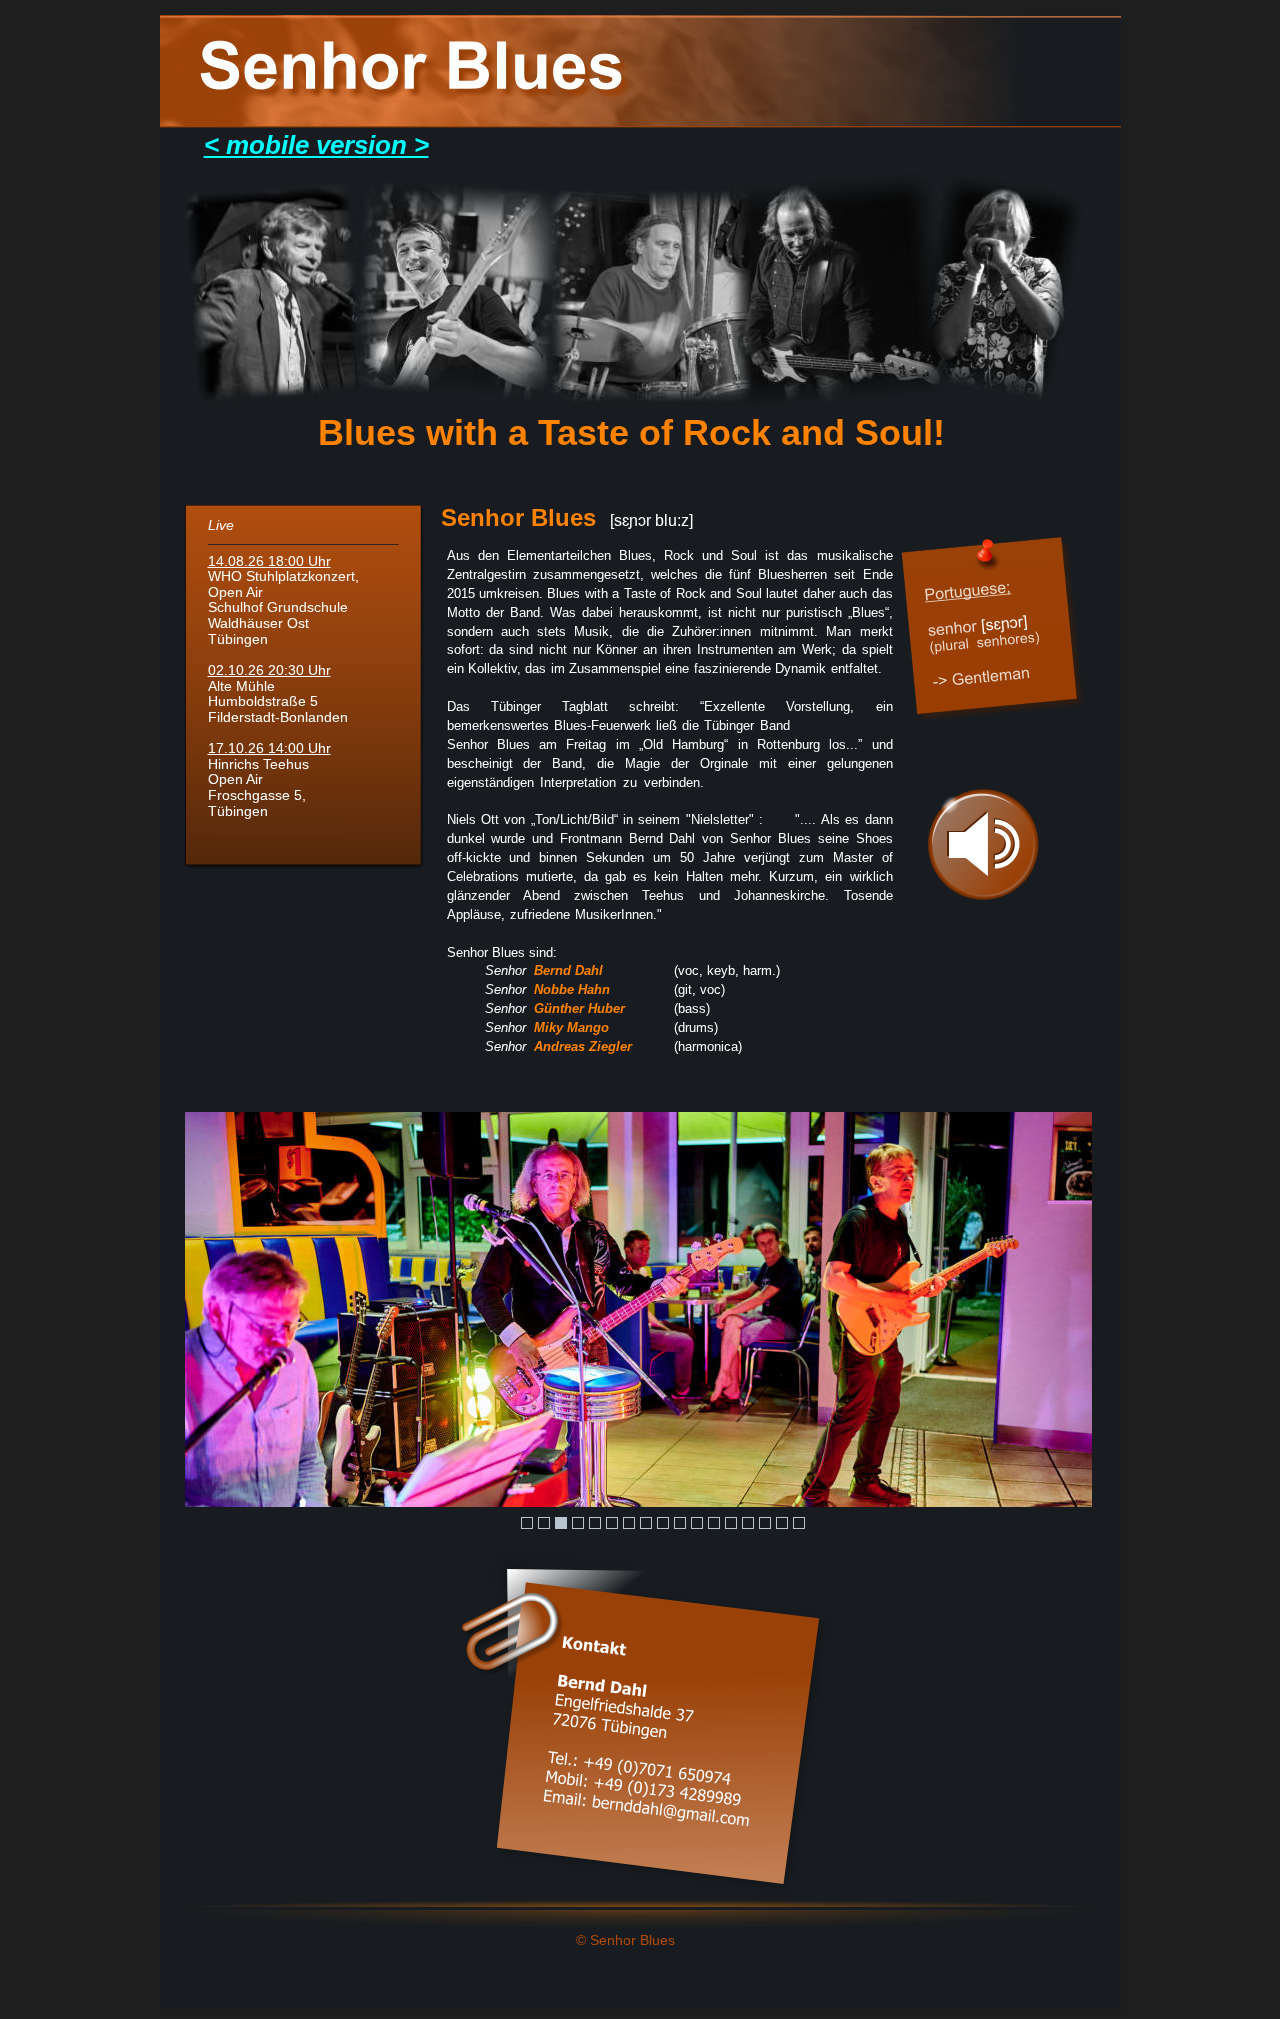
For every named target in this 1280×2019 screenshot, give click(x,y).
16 (782, 1523)
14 (748, 1523)
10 (680, 1523)
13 (731, 1523)
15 (765, 1523)
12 (714, 1523)
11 (697, 1523)
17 (799, 1523)
